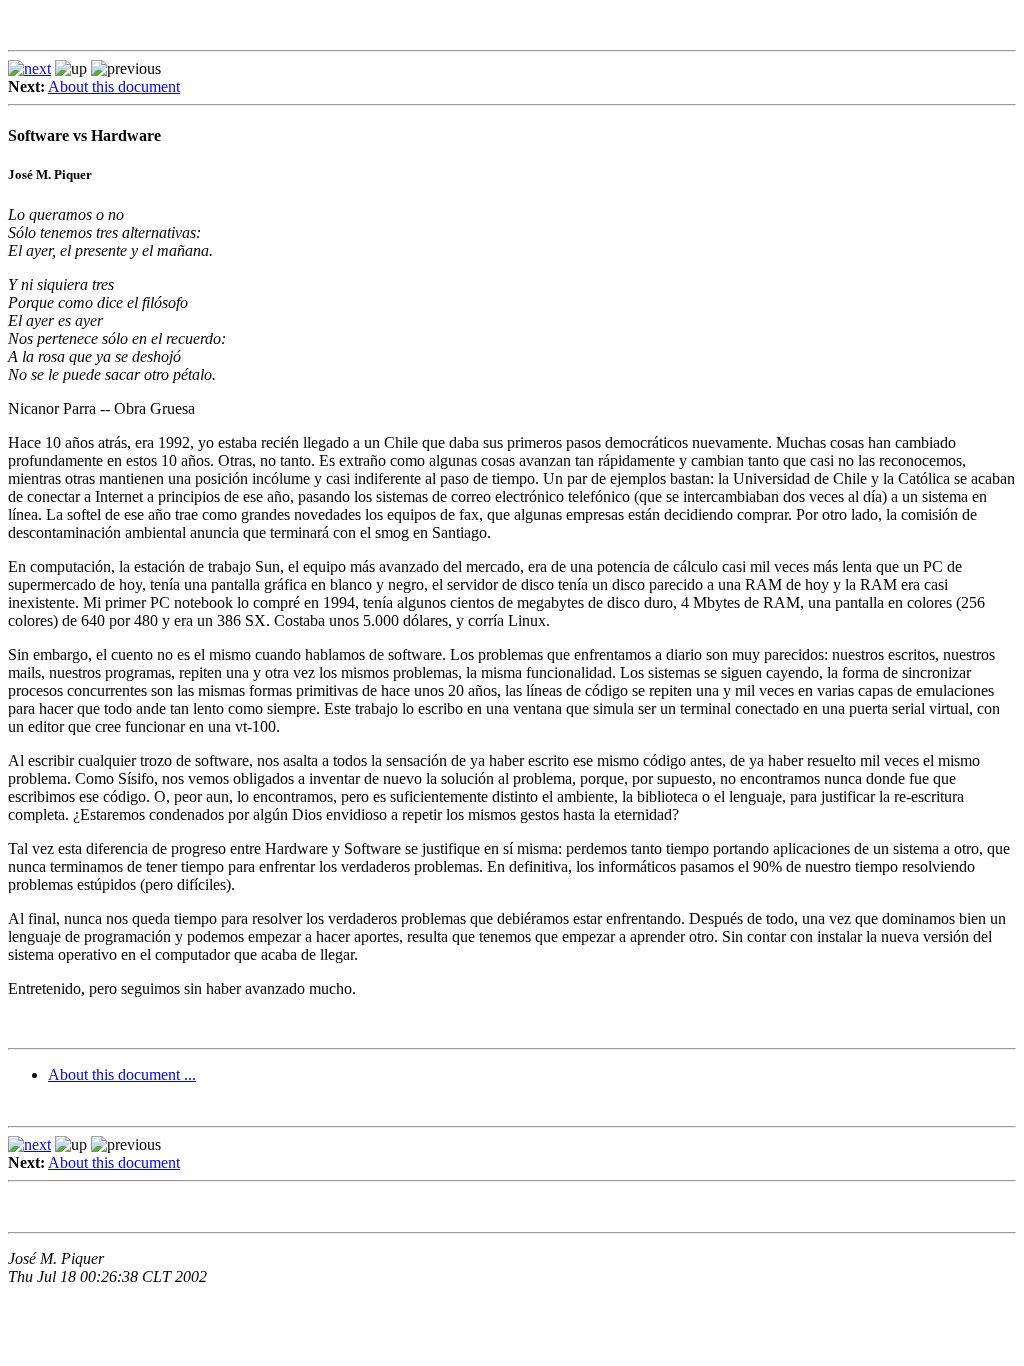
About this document (114, 86)
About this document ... (122, 1074)
